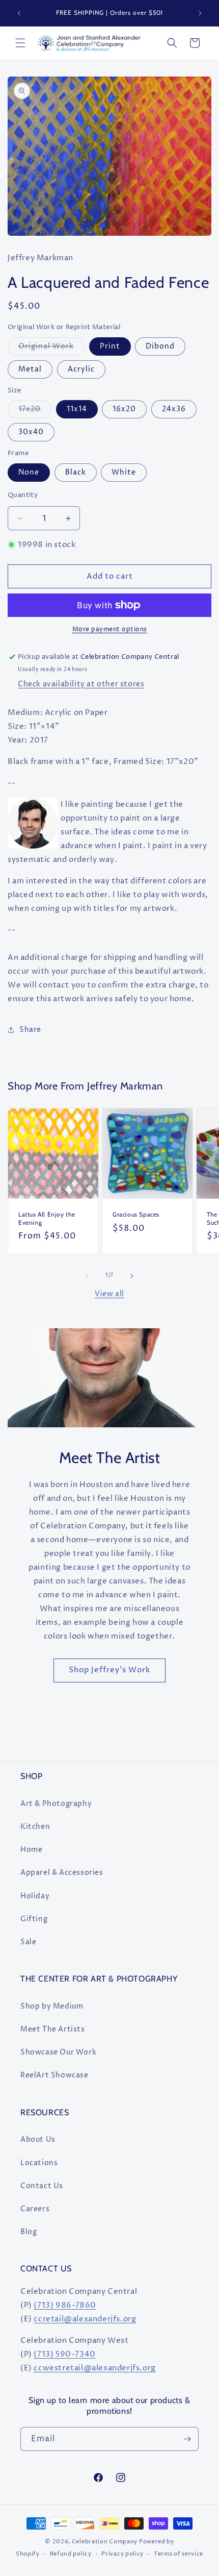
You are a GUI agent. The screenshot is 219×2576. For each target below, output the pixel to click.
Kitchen (35, 1827)
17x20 (35, 411)
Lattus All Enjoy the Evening (47, 1218)
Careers (35, 2209)
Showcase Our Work (58, 2052)
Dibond (160, 346)
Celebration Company (105, 2542)
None (29, 472)
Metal (30, 369)
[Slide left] (87, 1276)
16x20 (124, 409)
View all (109, 1294)
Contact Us (42, 2186)
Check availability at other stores (81, 684)
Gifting (34, 1919)
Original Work (51, 348)
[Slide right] (132, 1276)
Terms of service (179, 2554)
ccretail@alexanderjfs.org (85, 2319)
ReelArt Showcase (54, 2075)
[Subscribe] (187, 2439)
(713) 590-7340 (64, 2354)
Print (110, 346)
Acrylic (81, 369)
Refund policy (71, 2554)
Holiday (35, 1896)
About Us (38, 2139)
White (124, 472)
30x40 (31, 432)
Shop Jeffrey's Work (109, 1670)
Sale (28, 1942)
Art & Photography (56, 1804)
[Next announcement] (200, 13)
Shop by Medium (52, 2006)
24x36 (174, 409)
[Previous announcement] (19, 13)
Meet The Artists (53, 2029)
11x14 (77, 409)
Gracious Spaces (136, 1214)
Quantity (23, 495)
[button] (20, 43)
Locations (39, 2163)
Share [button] (30, 1030)
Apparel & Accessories (62, 1873)
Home (31, 1850)
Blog (29, 2232)
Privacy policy (122, 2554)
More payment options (110, 629)
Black (76, 472)
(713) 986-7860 (65, 2305)
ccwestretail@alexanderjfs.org (94, 2368)
